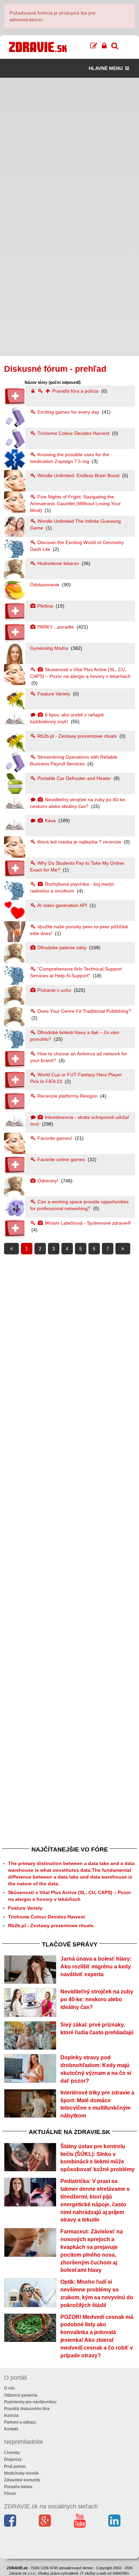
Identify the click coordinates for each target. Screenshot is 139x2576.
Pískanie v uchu (54, 990)
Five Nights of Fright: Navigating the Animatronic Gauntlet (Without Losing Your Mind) (75, 504)
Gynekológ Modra (50, 648)
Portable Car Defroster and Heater (74, 778)
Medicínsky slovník (21, 2473)
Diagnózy (13, 2459)
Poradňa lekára (18, 2487)
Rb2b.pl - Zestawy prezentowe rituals (77, 736)
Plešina (45, 606)
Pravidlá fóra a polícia (75, 391)
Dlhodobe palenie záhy (62, 948)
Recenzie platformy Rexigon (67, 1096)
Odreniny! (48, 1181)
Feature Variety (54, 694)
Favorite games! (55, 1138)
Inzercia (11, 2415)
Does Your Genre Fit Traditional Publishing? (84, 1011)
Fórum (10, 2494)
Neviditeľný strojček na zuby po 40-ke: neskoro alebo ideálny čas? (97, 1999)
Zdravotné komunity (22, 2480)
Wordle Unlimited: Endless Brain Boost (78, 475)
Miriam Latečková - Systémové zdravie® (87, 1223)
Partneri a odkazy (20, 2422)
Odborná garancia (21, 2395)
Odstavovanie (45, 585)
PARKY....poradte (56, 627)
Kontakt (11, 2429)
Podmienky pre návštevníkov (30, 2402)
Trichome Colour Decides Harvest (73, 433)
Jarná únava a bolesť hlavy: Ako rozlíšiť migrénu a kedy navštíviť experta (96, 1967)
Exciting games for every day (68, 412)
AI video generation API (62, 905)
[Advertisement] (69, 147)
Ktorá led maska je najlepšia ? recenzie (79, 842)
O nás (9, 2388)
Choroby (12, 2453)
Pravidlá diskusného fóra (27, 2409)
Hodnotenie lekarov (58, 563)
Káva (50, 820)
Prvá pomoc (15, 2467)
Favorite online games (61, 1159)
